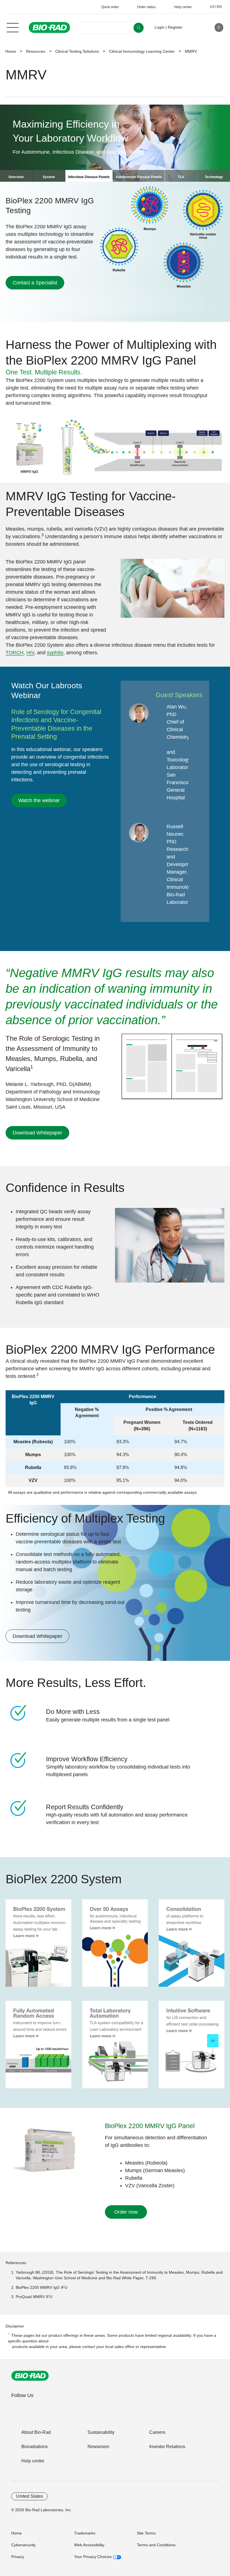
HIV (30, 653)
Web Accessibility (89, 2545)
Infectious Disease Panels (89, 177)
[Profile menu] (195, 27)
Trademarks (85, 2533)
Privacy (18, 2557)
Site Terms (146, 2533)
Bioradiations (34, 2447)
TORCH (15, 653)
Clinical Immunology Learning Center (142, 51)
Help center (33, 2461)
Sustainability (101, 2432)
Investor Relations (167, 2447)
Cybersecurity (23, 2545)
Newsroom (98, 2447)
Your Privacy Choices (93, 2557)
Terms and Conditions (156, 2545)
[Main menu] (13, 27)
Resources (36, 51)
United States (29, 2496)
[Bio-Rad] (30, 2376)
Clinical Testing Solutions (77, 51)
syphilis (55, 653)
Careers (157, 2432)
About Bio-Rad (36, 2432)
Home (11, 51)
